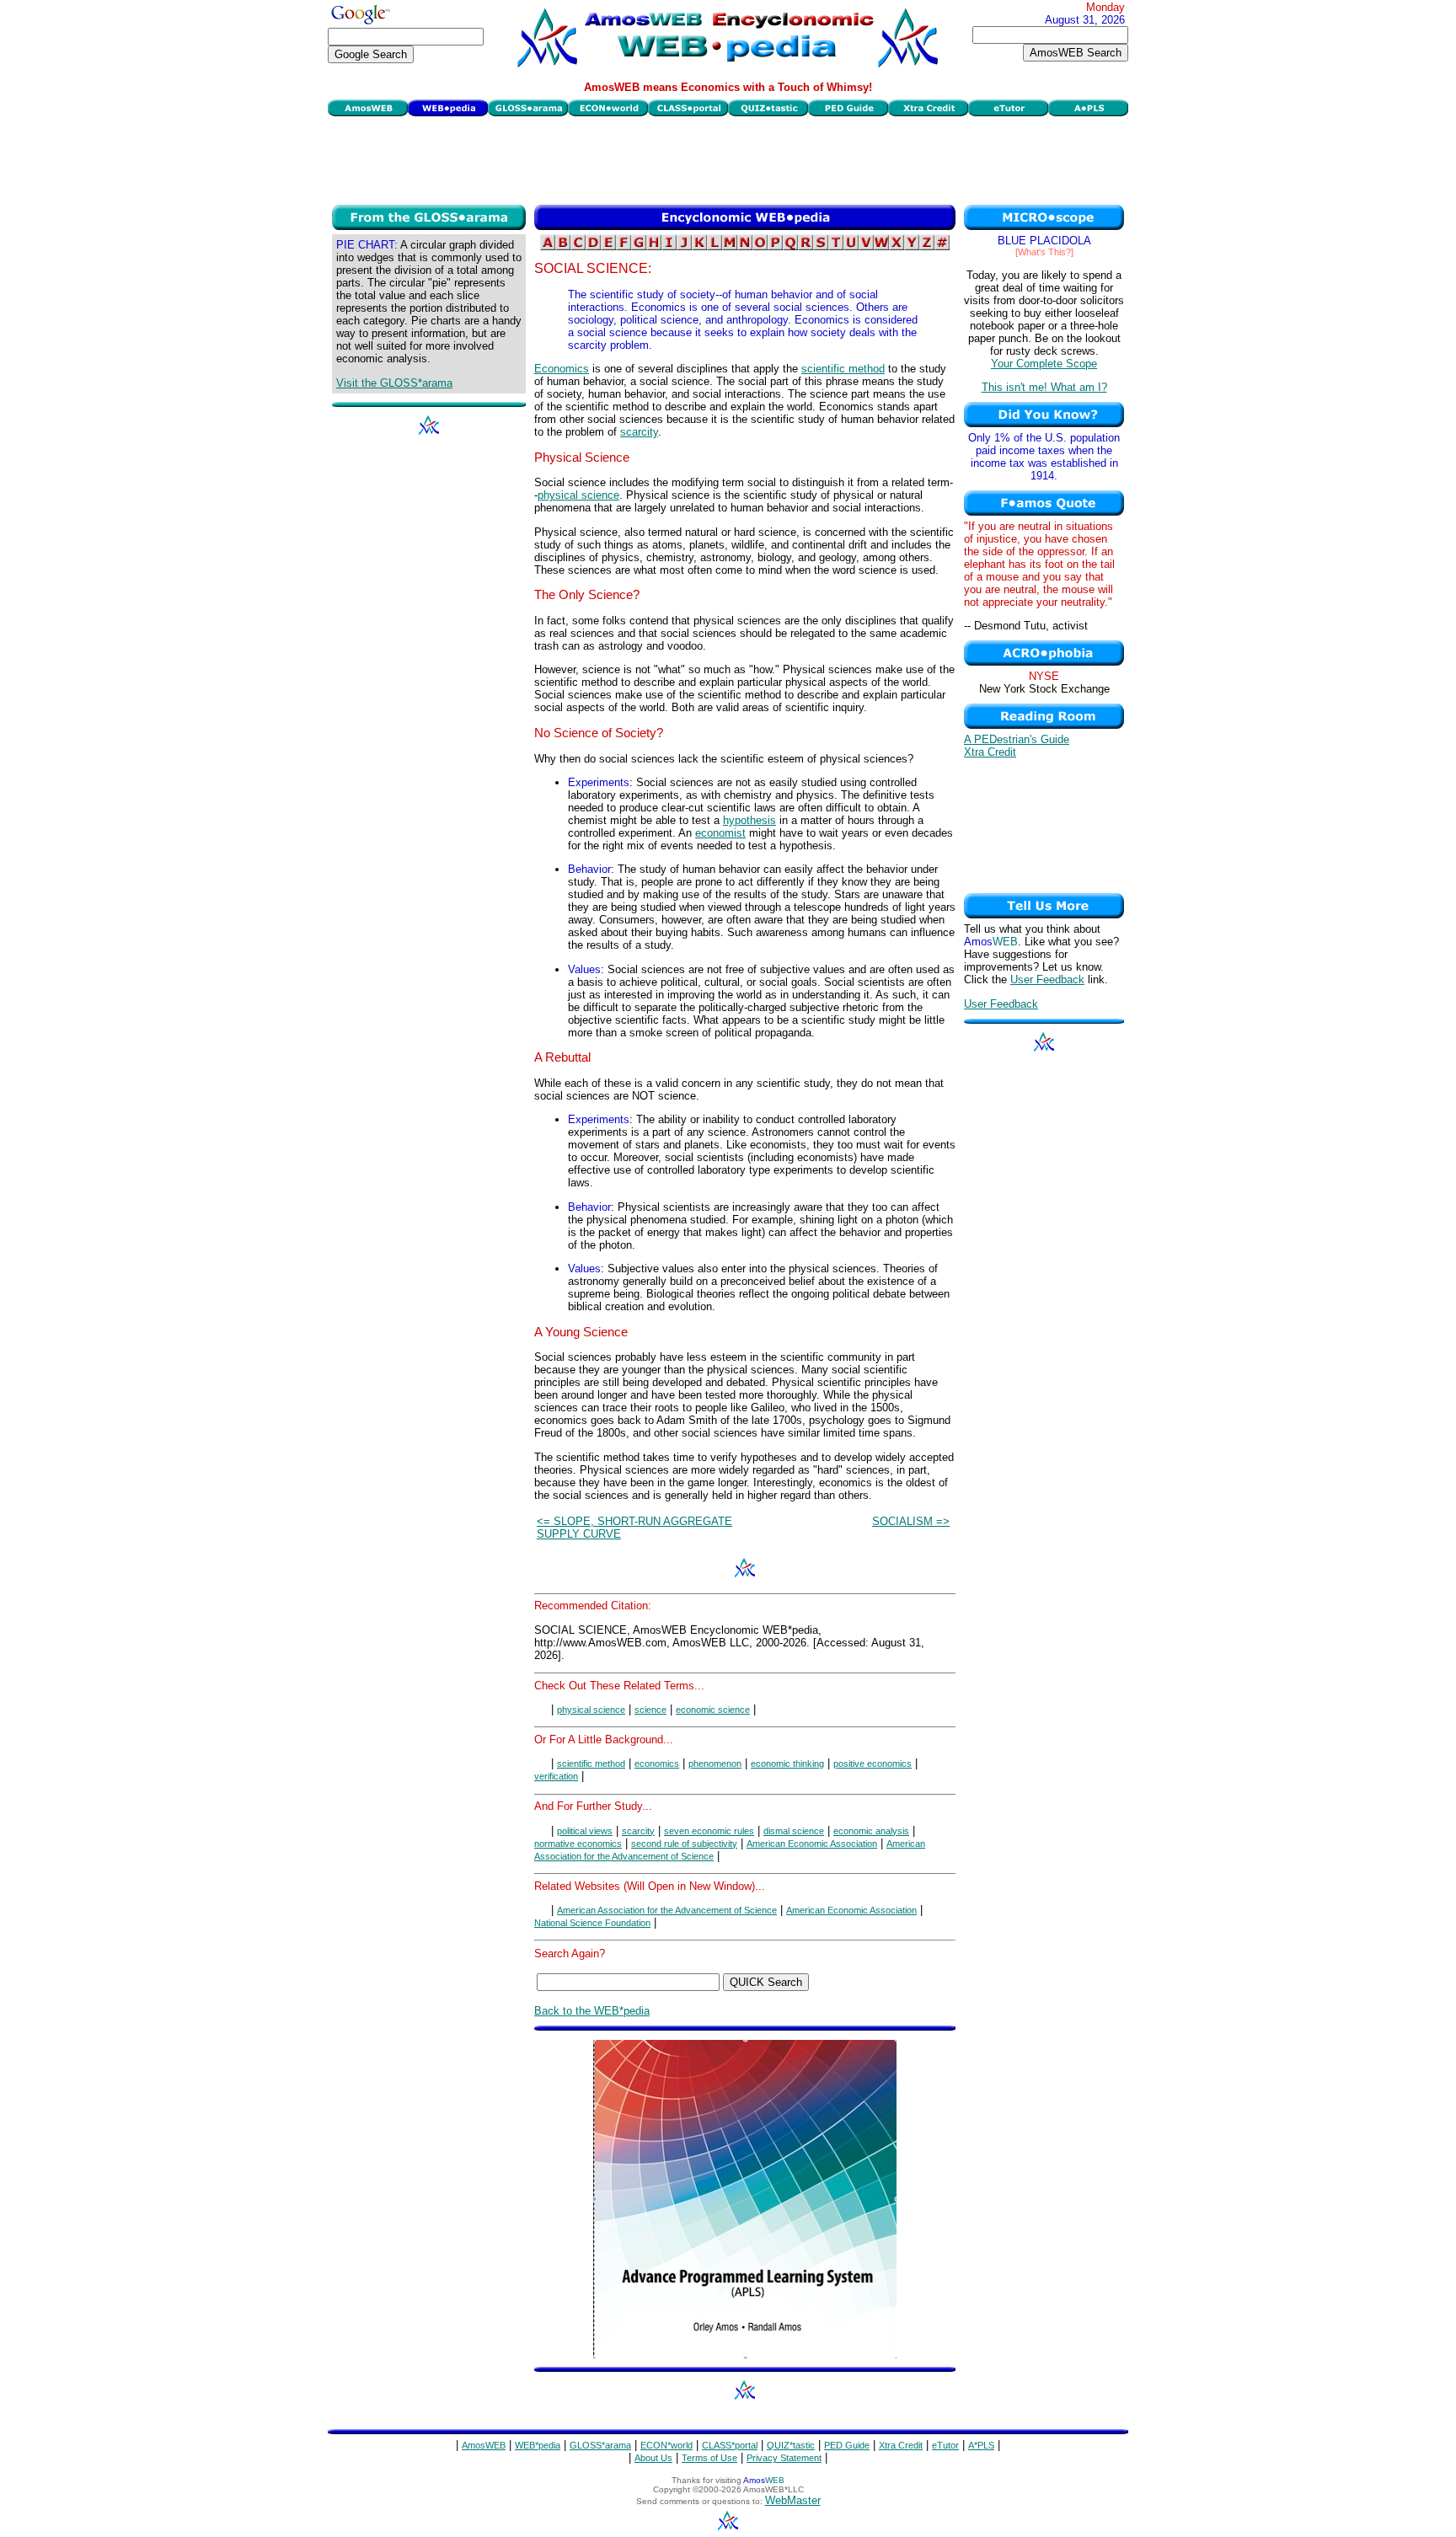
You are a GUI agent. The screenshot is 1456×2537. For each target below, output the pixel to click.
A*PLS (981, 2445)
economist (720, 833)
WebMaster (793, 2500)
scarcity (639, 432)
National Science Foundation (592, 1923)
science (650, 1710)
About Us (653, 2458)
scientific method (843, 369)
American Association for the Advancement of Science (667, 1910)
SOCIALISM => (911, 1521)
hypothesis (749, 820)
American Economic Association (812, 1844)
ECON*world (666, 2445)
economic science (713, 1710)
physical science (578, 495)
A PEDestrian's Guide (1017, 739)
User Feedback (1047, 979)
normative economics (578, 1844)
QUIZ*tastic (791, 2445)
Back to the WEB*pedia (592, 2011)
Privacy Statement (784, 2458)
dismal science (794, 1831)
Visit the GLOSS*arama (394, 383)
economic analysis (871, 1831)
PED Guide (847, 2445)
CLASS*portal (730, 2445)
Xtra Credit (990, 752)
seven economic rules (709, 1831)
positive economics (873, 1764)
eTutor (945, 2445)
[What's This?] (1044, 252)
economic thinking (787, 1764)
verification (556, 1776)
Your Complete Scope (1044, 364)
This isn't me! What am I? (1044, 387)
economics (657, 1764)
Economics (562, 369)
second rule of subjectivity (684, 1844)
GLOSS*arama (600, 2445)
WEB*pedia (538, 2445)
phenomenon (715, 1764)
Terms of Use (709, 2458)
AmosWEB (484, 2445)
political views (585, 1831)
